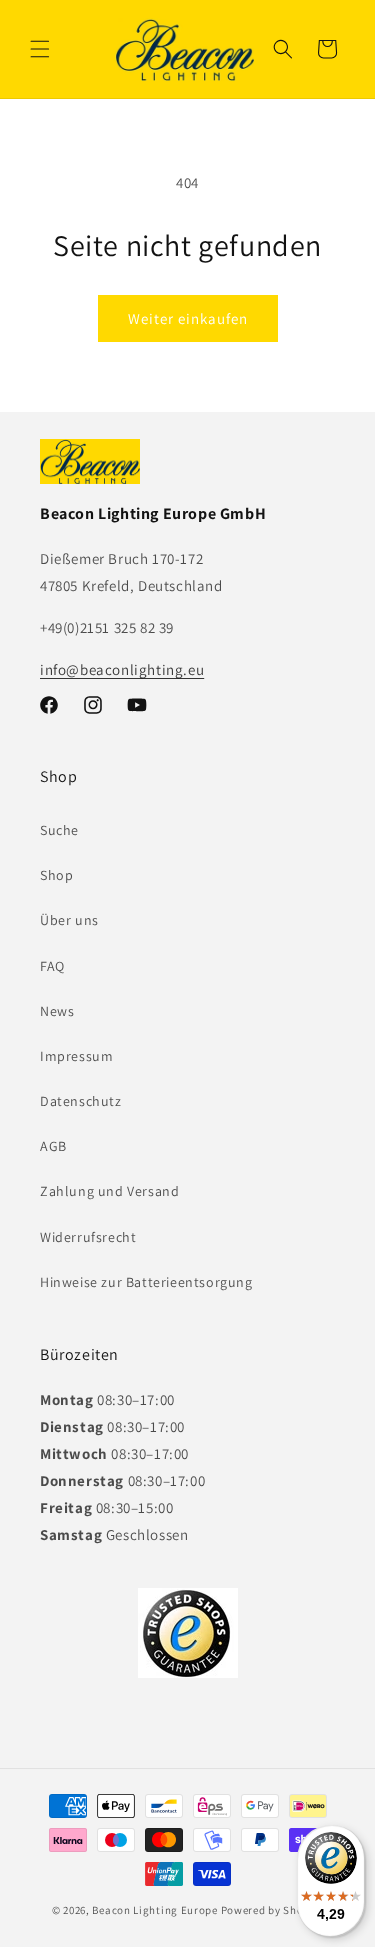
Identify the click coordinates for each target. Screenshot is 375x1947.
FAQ (52, 966)
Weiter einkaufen (188, 318)
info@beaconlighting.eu (122, 669)
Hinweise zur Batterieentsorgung (146, 1282)
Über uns (69, 920)
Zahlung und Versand (109, 1191)
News (57, 1011)
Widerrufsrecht (88, 1237)
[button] (40, 49)
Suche (59, 830)
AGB (53, 1146)
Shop (56, 875)
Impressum (76, 1056)
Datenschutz (81, 1101)
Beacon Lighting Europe (154, 1910)
